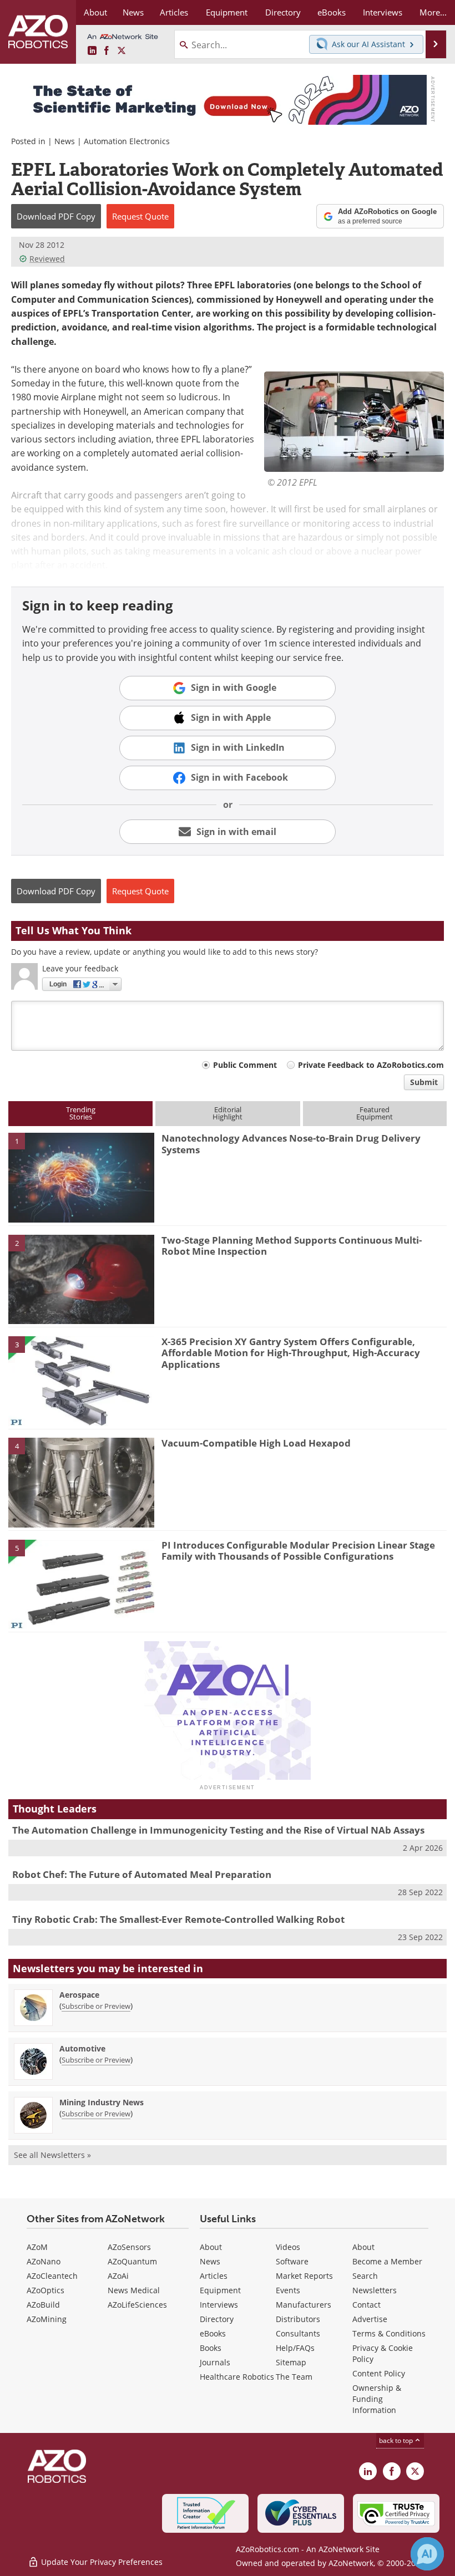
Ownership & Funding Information (377, 2399)
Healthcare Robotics (237, 2377)
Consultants (298, 2333)
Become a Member (387, 2261)
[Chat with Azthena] (427, 2554)
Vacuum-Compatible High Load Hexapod (256, 1443)
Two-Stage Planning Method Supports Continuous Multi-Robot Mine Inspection (292, 1246)
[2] (81, 1279)
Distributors (298, 2319)
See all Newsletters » (52, 2155)
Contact (366, 2305)
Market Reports (304, 2276)
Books (211, 2348)
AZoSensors (129, 2247)
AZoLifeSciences (137, 2305)
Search (365, 2276)
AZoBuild (43, 2305)
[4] (81, 1482)
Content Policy (379, 2373)
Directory (217, 2319)
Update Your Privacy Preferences (101, 2562)
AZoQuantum (132, 2261)
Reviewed (47, 259)
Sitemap (291, 2362)
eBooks (213, 2333)
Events (288, 2290)
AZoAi (118, 2276)
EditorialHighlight (228, 1113)
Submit (424, 1082)
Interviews (219, 2305)
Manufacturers (304, 2305)
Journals (215, 2362)
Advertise (370, 2319)
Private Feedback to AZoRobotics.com (371, 1065)
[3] (81, 1380)
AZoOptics (46, 2290)
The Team (294, 2377)
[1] (81, 1177)
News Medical (134, 2290)
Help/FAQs (295, 2348)
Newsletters (375, 2290)
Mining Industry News (102, 2102)
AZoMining (47, 2319)
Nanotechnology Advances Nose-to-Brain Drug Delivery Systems (291, 1144)
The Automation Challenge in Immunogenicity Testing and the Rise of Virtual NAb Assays (218, 1830)
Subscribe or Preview (96, 2006)
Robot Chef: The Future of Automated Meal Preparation (142, 1874)
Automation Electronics (127, 141)
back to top (397, 2440)
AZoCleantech (52, 2276)
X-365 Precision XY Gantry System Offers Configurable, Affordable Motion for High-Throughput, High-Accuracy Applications (291, 1353)
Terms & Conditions (389, 2333)
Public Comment (245, 1065)
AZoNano (44, 2261)
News (65, 141)
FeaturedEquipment (375, 1113)
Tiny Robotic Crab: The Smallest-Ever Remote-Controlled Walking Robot (178, 1919)
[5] (81, 1584)
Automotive (82, 2048)
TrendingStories (81, 1113)
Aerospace (79, 1995)
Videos (288, 2247)
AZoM (37, 2247)
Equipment (220, 2290)
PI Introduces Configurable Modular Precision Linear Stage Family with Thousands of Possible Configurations (298, 1551)
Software (292, 2261)
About (211, 2247)
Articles (214, 2276)
